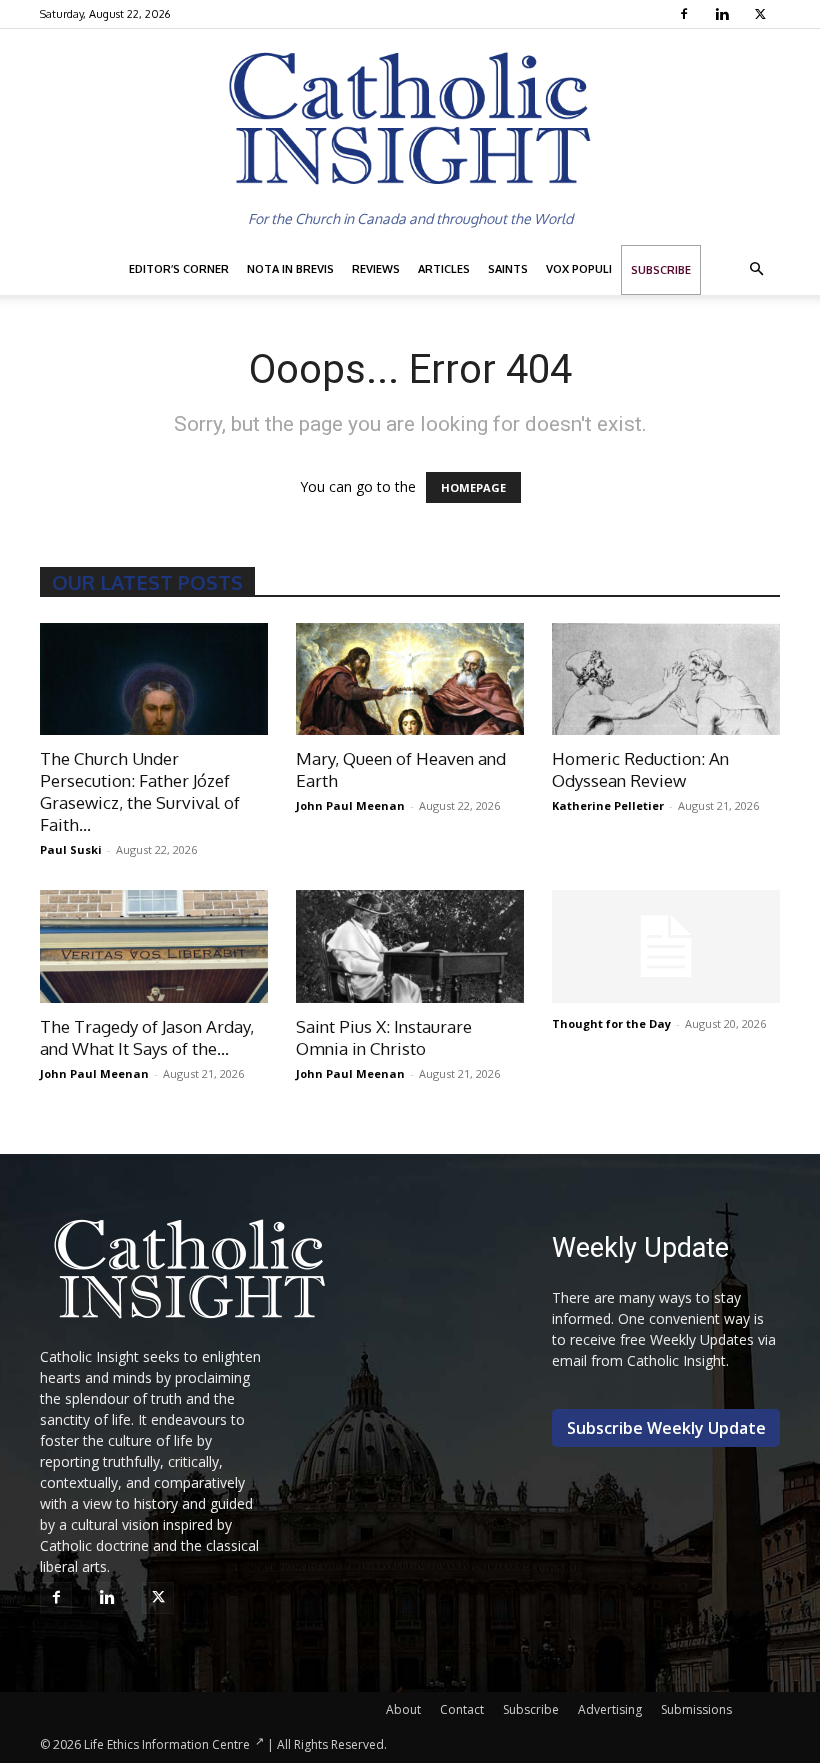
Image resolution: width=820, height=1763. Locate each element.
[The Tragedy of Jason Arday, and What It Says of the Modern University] (154, 946)
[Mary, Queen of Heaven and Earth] (410, 679)
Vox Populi (579, 269)
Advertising (610, 1709)
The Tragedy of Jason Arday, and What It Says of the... (147, 1037)
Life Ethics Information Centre (167, 1744)
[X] (762, 14)
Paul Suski (71, 849)
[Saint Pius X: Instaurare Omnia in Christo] (410, 946)
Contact (462, 1709)
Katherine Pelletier (608, 805)
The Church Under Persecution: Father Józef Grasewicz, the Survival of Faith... (140, 791)
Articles (444, 269)
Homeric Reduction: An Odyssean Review (640, 769)
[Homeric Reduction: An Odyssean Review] (666, 679)
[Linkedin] (724, 14)
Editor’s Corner (179, 269)
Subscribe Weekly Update (666, 1428)
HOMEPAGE (473, 487)
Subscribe (661, 270)
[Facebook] (686, 14)
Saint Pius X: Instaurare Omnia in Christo (384, 1037)
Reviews (376, 269)
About (403, 1709)
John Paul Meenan (350, 805)
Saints (508, 269)
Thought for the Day (611, 1023)
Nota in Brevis (290, 269)
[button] (756, 269)
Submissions (696, 1709)
